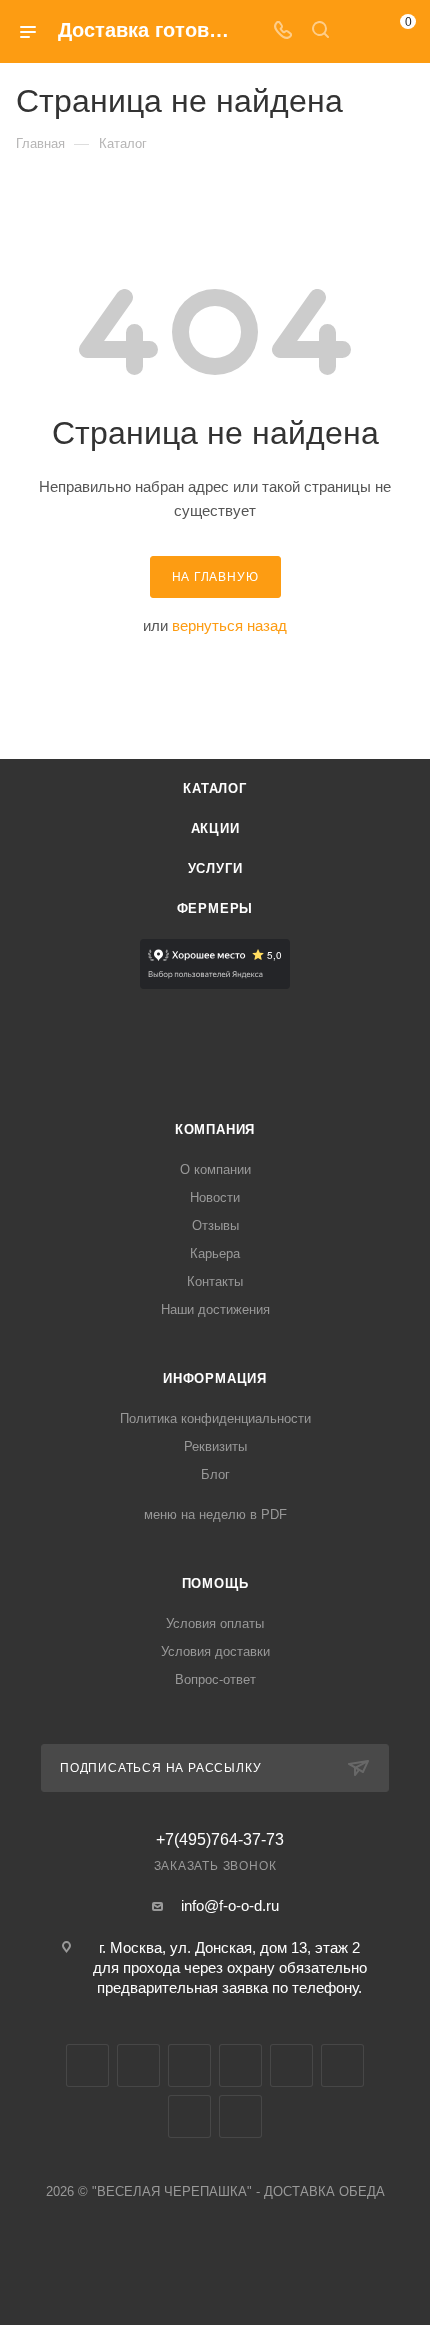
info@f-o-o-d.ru (230, 1905)
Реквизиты (215, 1446)
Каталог (215, 788)
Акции (215, 828)
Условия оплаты (215, 1623)
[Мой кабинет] (358, 31)
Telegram (138, 2065)
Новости (215, 1197)
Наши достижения (215, 1309)
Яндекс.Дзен (240, 2116)
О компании (215, 1169)
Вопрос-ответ (215, 1679)
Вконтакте (87, 2065)
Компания (215, 1129)
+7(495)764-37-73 (220, 1840)
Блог (215, 1474)
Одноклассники (240, 2065)
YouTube (189, 2065)
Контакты (215, 1281)
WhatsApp (189, 2116)
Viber (342, 2065)
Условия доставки (215, 1651)
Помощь (215, 1583)
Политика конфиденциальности (215, 1418)
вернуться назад (229, 625)
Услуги (215, 868)
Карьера (215, 1253)
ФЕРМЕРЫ (215, 908)
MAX (291, 2065)
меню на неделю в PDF (215, 1514)
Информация (215, 1378)
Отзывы (215, 1225)
